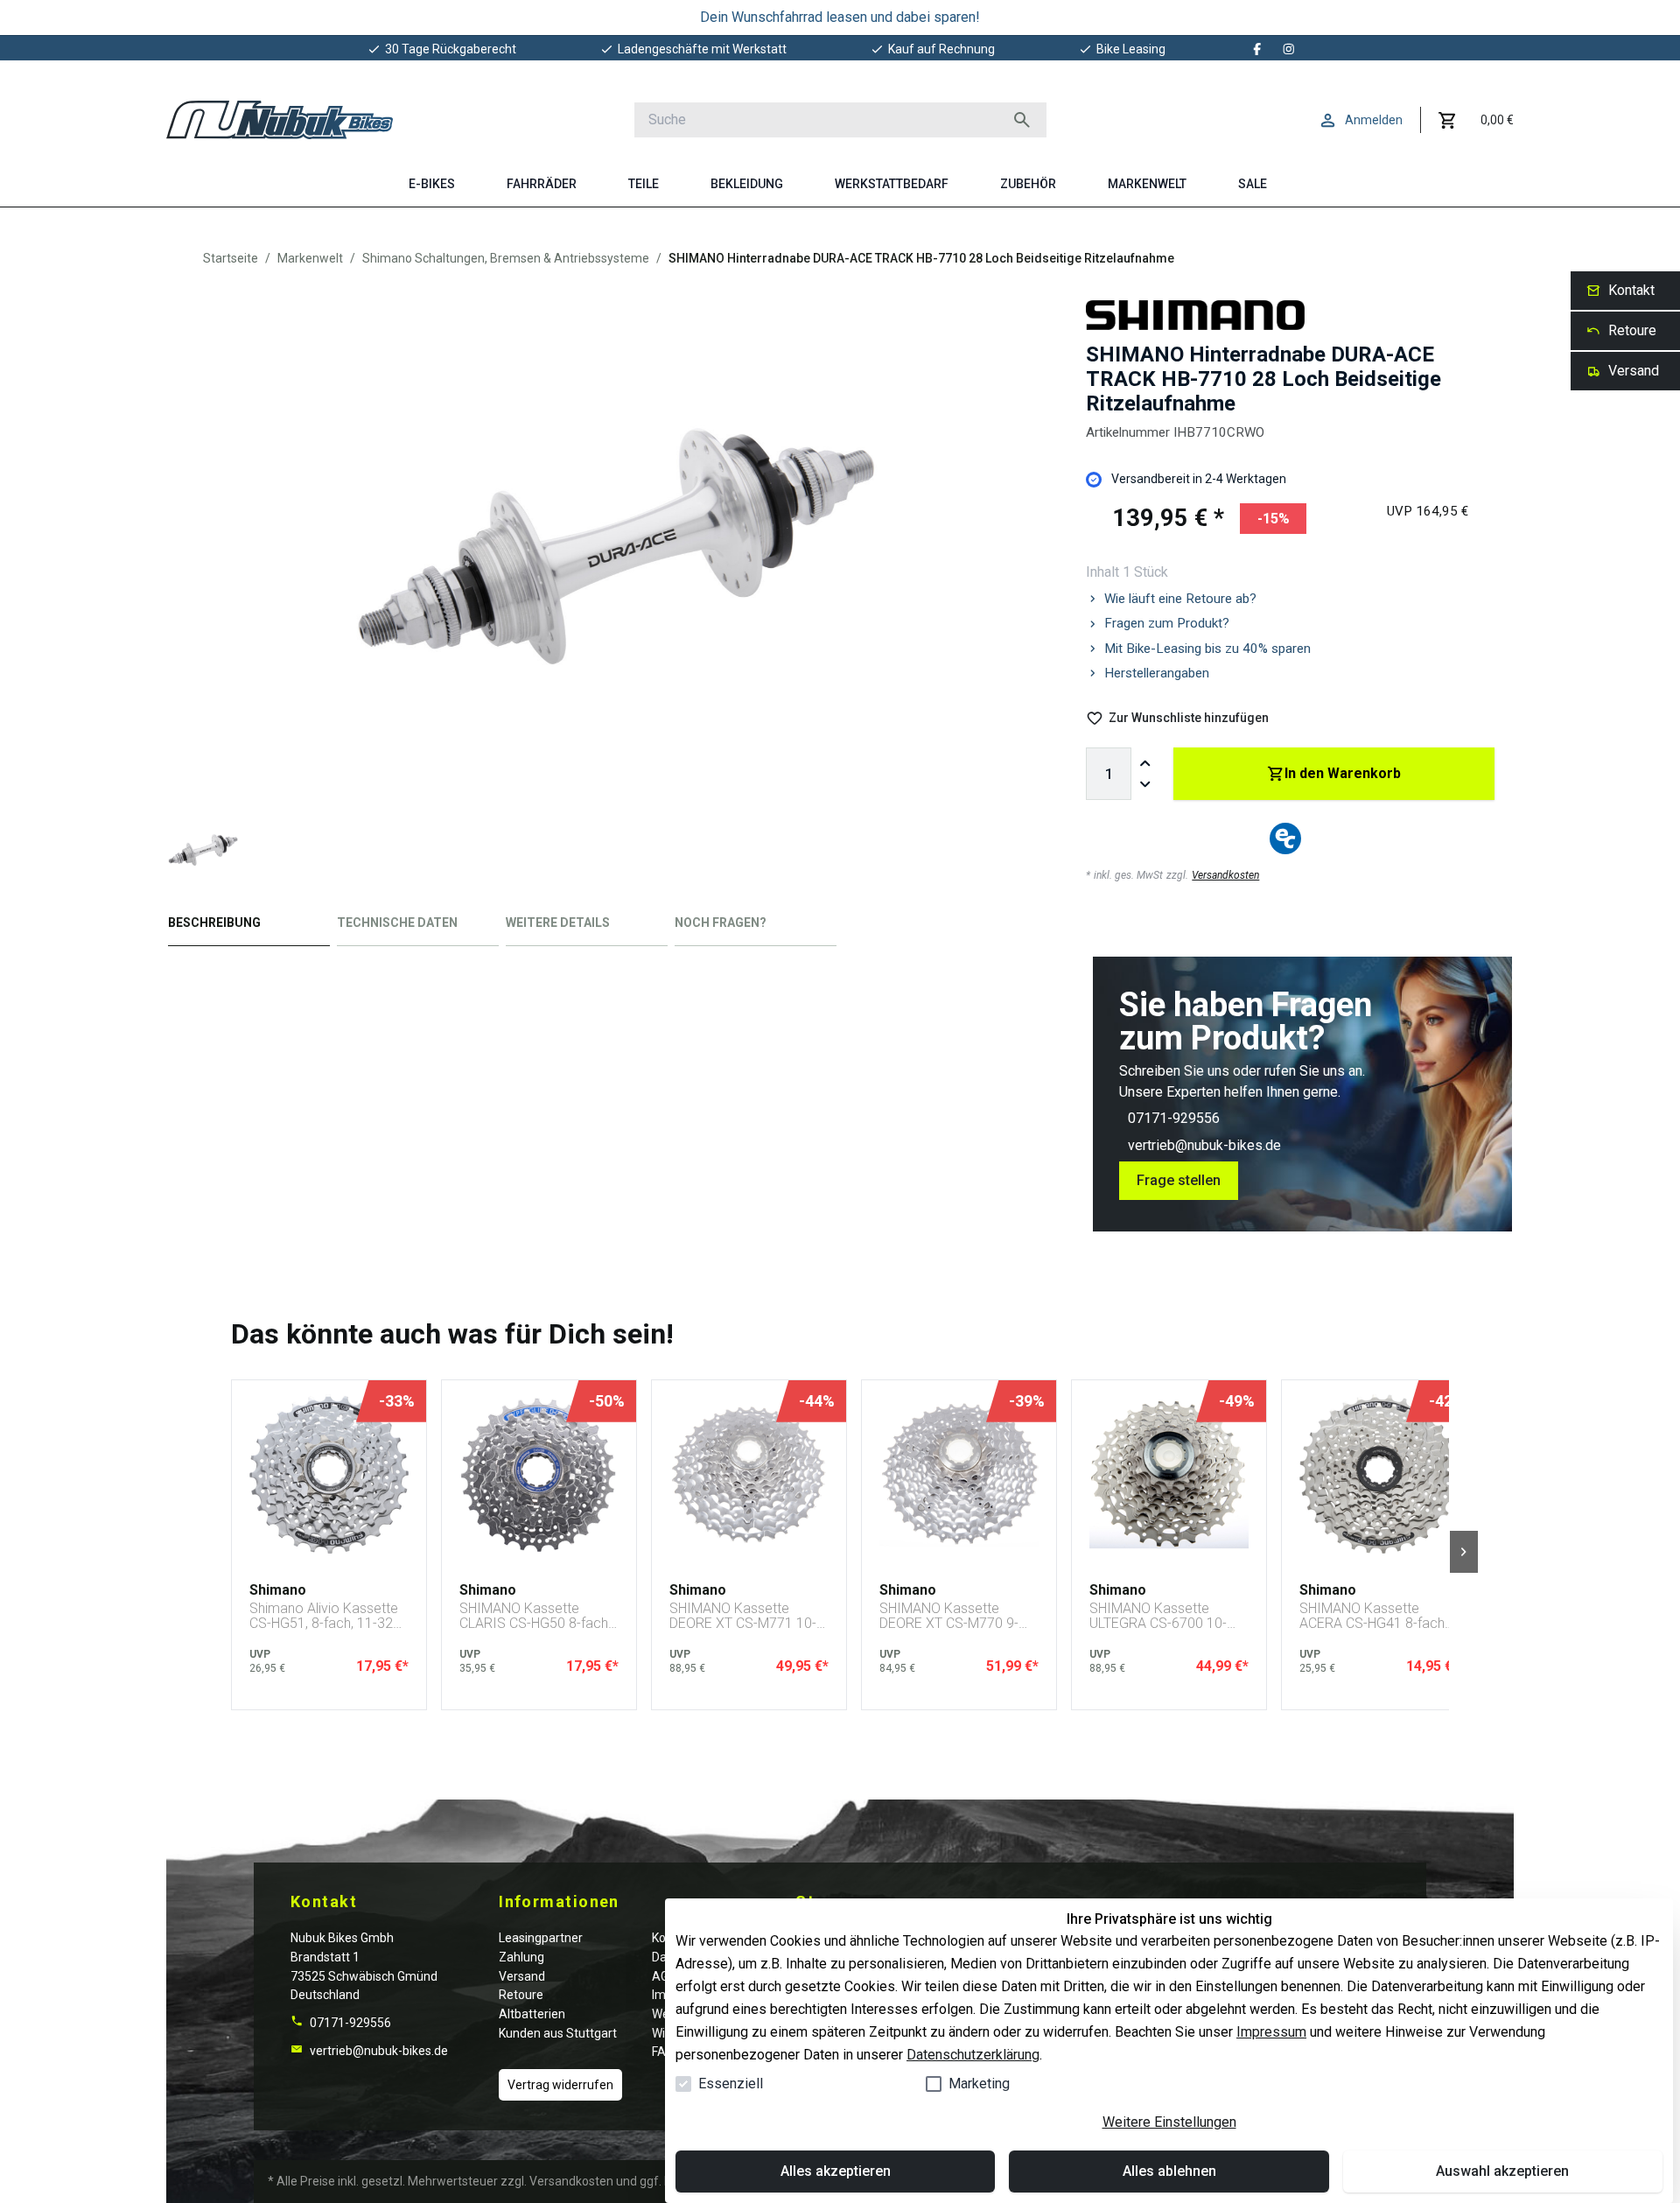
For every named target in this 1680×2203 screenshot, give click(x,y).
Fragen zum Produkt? (1167, 623)
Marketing (979, 2084)
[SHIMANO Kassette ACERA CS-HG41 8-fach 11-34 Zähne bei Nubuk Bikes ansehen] (1379, 1474)
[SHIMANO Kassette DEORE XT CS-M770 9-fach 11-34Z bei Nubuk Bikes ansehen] (959, 1474)
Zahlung (521, 1957)
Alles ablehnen (1169, 2171)
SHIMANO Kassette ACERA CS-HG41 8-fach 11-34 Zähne (1372, 1616)
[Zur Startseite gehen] (280, 120)
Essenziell (731, 2084)
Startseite (231, 258)
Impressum (1271, 2032)
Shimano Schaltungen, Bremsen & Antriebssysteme (506, 258)
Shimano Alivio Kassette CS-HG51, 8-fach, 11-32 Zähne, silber (324, 1616)
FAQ (663, 2052)
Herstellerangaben (1157, 673)
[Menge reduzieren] (1145, 784)
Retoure (521, 1995)
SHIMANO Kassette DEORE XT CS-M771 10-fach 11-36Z (743, 1616)
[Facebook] (1257, 49)
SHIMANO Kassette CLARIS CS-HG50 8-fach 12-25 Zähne (534, 1616)
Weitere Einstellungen (1169, 2122)
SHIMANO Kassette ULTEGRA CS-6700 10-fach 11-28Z (1158, 1616)
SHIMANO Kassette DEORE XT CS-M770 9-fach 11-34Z (949, 1616)
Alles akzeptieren (836, 2171)
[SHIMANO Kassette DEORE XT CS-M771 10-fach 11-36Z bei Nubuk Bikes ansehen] (749, 1474)
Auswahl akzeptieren (1502, 2171)
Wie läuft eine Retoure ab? (1180, 599)
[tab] (249, 926)
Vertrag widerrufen (560, 2085)
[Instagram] (1289, 49)
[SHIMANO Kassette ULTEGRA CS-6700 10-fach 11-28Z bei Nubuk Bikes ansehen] (1169, 1474)
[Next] (1464, 1552)
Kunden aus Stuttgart (558, 2033)
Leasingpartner (541, 1938)
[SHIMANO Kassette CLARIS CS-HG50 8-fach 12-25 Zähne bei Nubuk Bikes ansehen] (539, 1474)
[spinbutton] (1109, 774)
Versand (522, 1976)
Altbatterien (532, 2014)
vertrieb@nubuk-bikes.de (1204, 1145)
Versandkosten (1225, 875)
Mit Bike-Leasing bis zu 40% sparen (1207, 649)
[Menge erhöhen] (1145, 763)
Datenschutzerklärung (973, 2055)
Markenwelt (310, 258)
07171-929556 (1174, 1118)
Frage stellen (1179, 1180)
